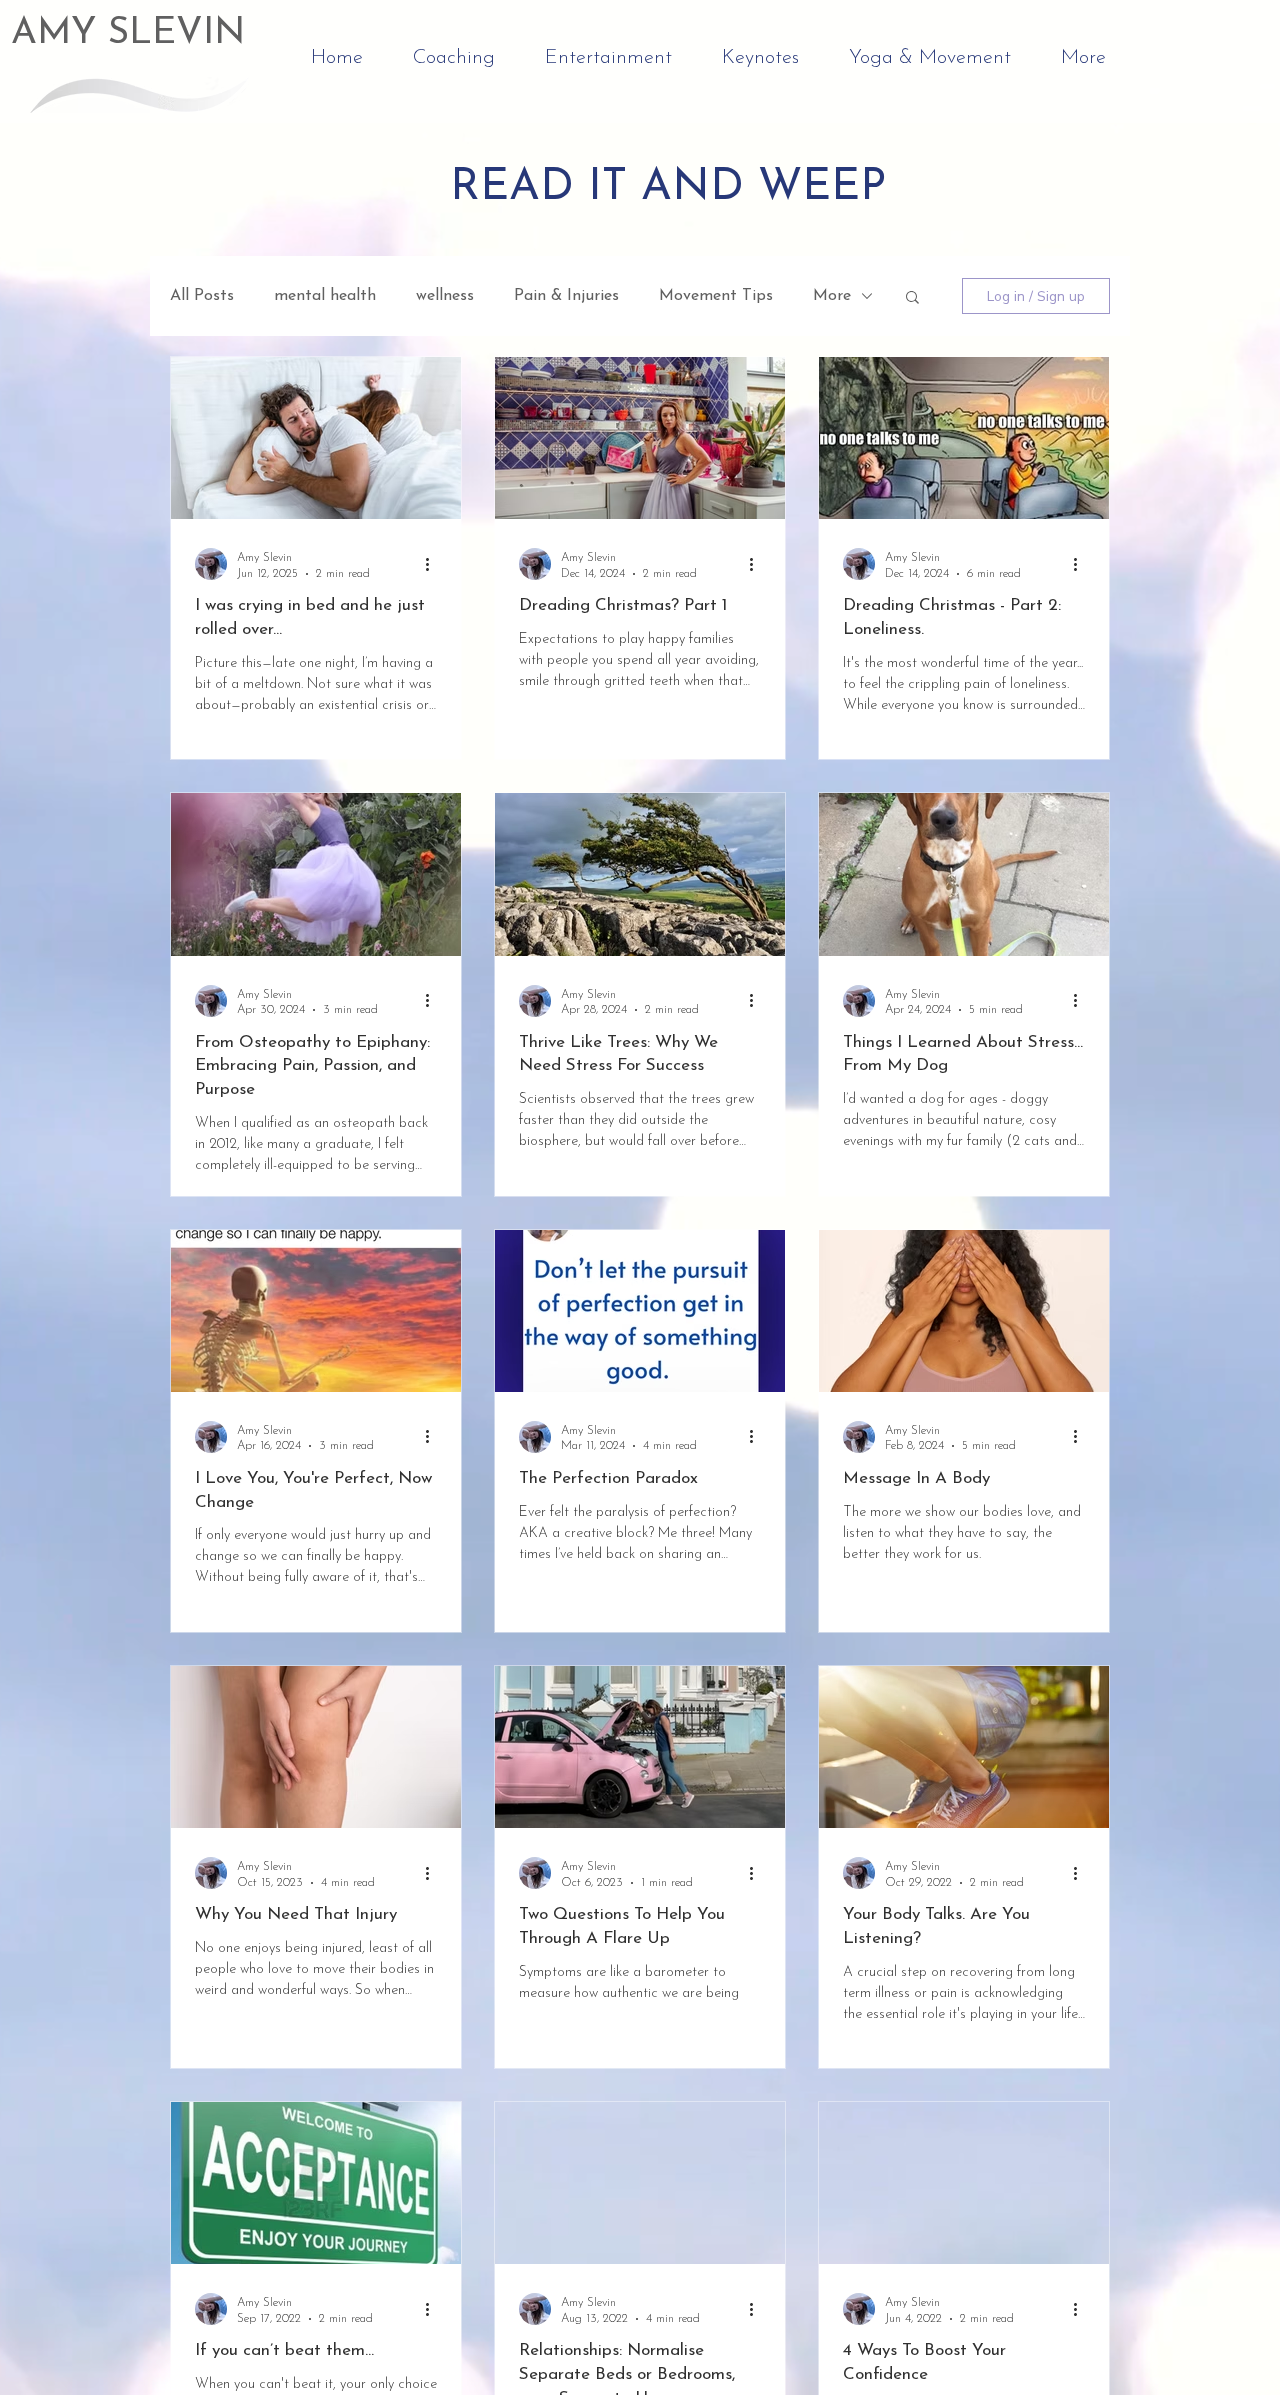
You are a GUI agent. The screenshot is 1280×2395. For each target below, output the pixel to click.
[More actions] (434, 564)
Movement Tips (716, 296)
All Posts (202, 296)
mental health (325, 296)
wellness (445, 296)
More (832, 296)
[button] (912, 298)
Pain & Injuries (566, 296)
